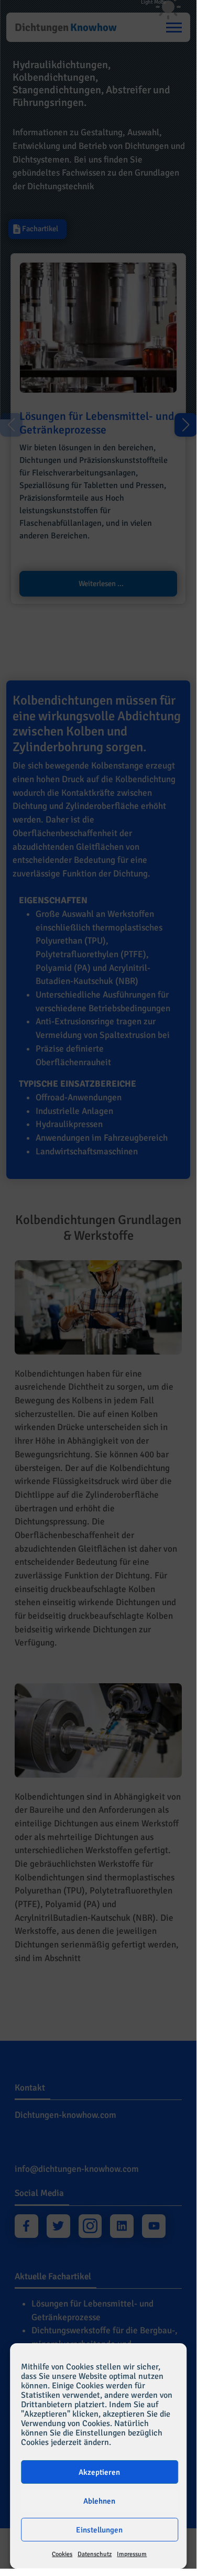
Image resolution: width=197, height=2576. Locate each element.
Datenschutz (95, 2554)
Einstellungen (99, 2530)
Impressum (132, 2554)
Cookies (62, 2554)
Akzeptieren (99, 2472)
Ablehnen (99, 2501)
